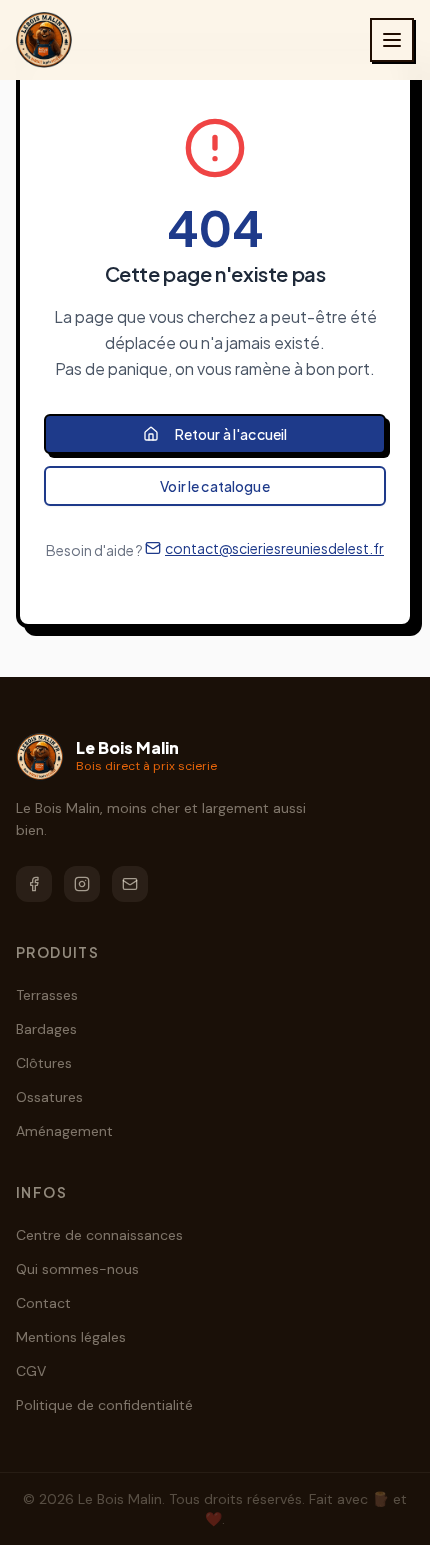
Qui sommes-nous (77, 1269)
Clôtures (44, 1063)
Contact (43, 1303)
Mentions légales (71, 1337)
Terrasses (47, 995)
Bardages (46, 1029)
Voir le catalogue (214, 486)
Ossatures (49, 1097)
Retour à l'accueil (231, 434)
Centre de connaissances (99, 1235)
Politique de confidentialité (104, 1405)
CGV (31, 1371)
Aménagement (64, 1131)
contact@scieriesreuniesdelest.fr (274, 548)
